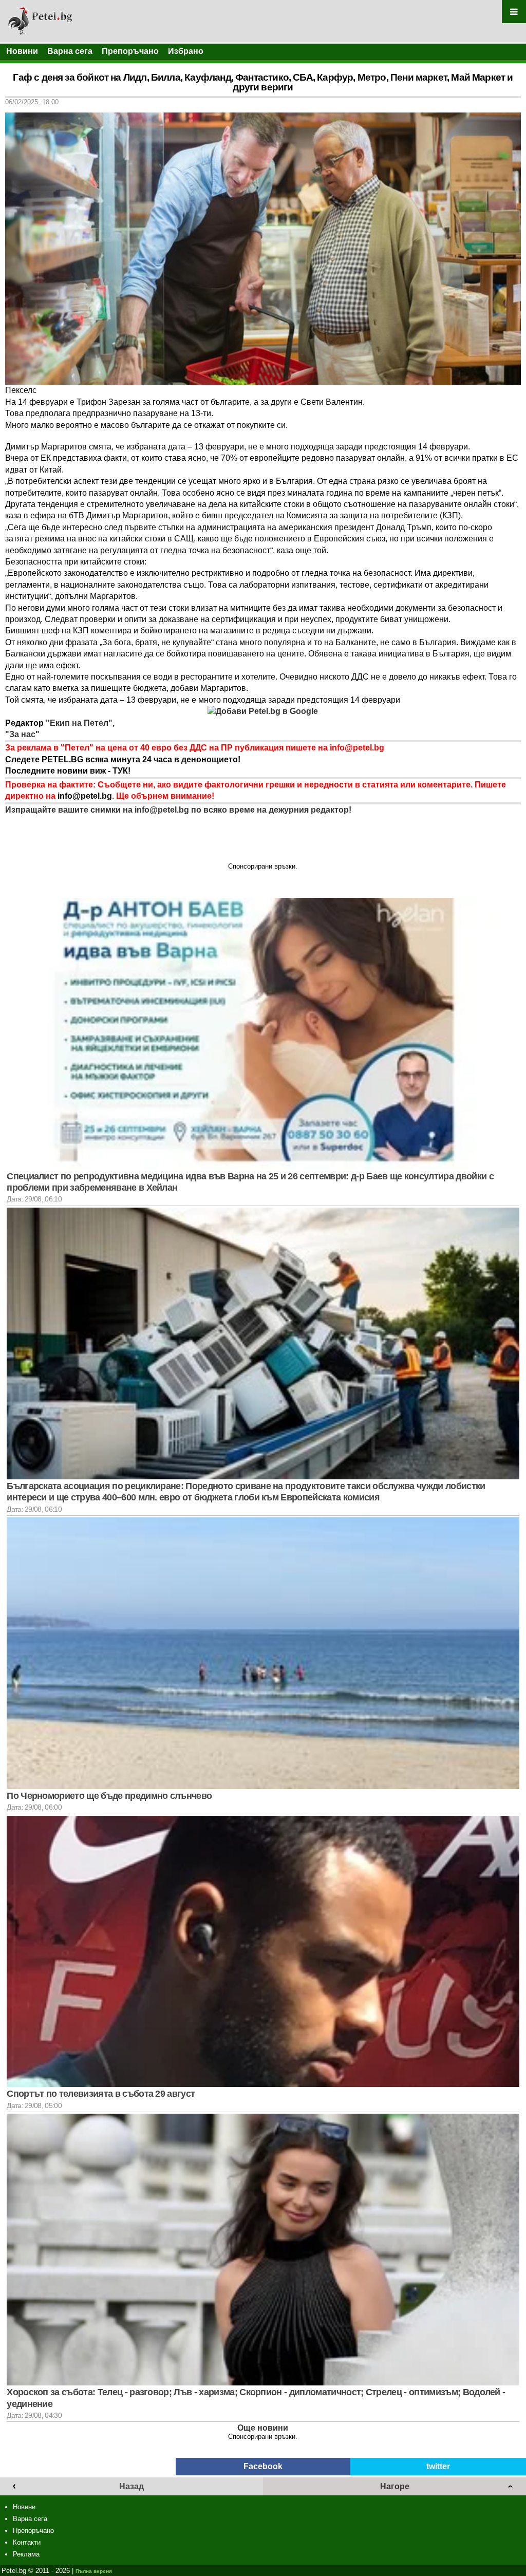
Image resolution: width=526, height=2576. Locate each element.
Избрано (186, 51)
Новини (22, 51)
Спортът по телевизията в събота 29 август (101, 2094)
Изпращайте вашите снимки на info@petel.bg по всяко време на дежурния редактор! (178, 810)
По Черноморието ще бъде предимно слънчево (109, 1796)
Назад (131, 2486)
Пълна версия (94, 2571)
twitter (438, 2466)
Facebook (263, 2466)
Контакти (27, 2542)
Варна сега (70, 51)
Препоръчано (130, 51)
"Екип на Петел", (79, 723)
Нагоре (395, 2486)
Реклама (26, 2554)
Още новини (263, 2428)
